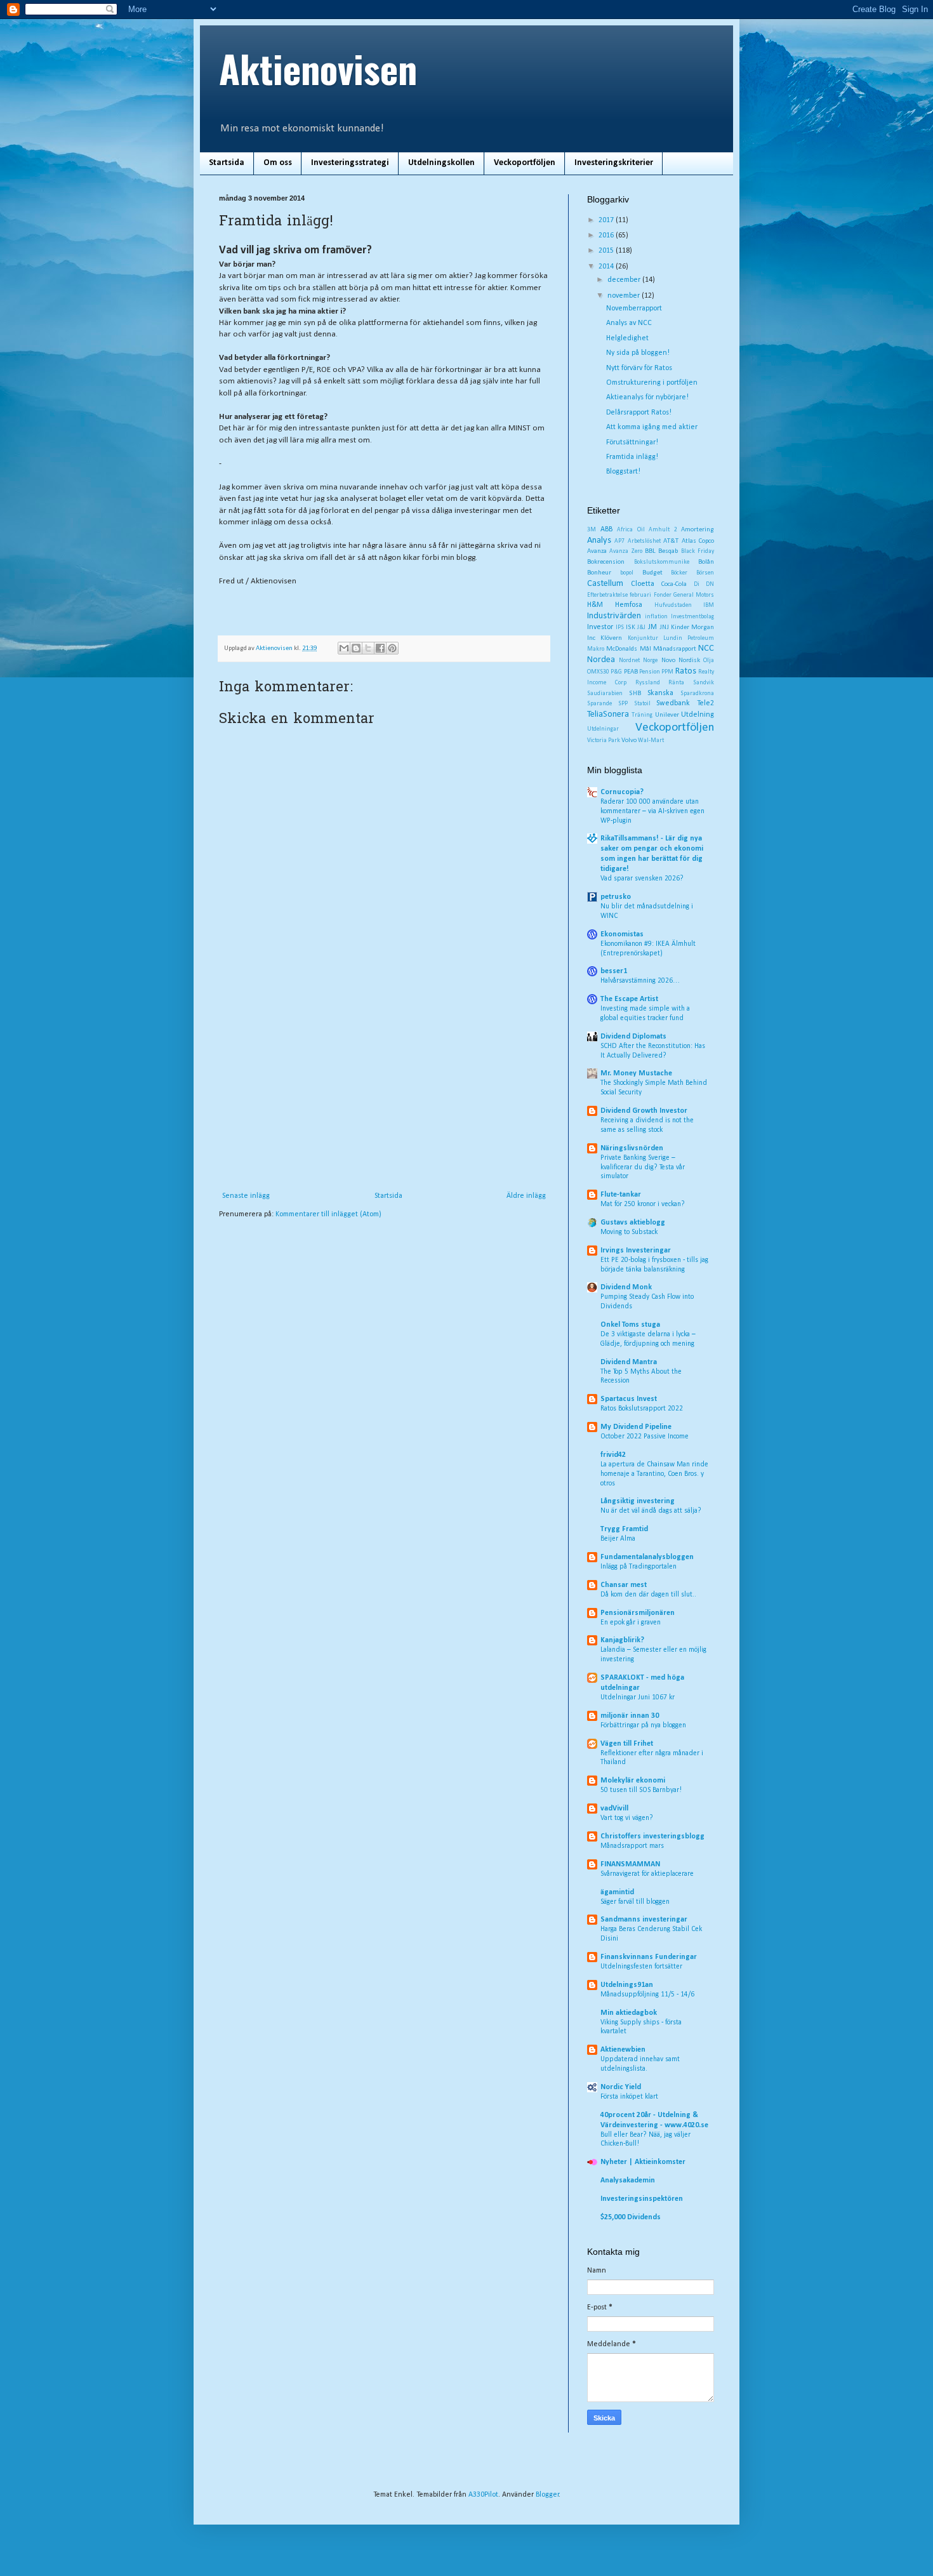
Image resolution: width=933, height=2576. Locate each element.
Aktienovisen (318, 68)
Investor (600, 627)
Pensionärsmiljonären (638, 1613)
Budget (652, 573)
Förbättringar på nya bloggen (643, 1725)
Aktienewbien (623, 2050)
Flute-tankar (621, 1195)
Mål (645, 649)
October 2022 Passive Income (645, 1437)
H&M (595, 605)
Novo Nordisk (681, 661)
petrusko (616, 897)
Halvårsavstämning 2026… (640, 981)
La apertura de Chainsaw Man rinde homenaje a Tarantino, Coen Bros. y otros (654, 1474)
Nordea (601, 660)
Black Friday (698, 551)
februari (640, 595)
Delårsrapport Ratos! (639, 413)
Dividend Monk (626, 1287)
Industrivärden (614, 616)
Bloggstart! (623, 472)
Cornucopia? (622, 792)
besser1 (614, 971)
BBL (650, 551)
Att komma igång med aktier (652, 427)
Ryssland (648, 683)
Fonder (663, 595)
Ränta (676, 683)
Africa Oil (631, 530)
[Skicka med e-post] (344, 648)
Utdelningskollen (441, 163)
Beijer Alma (618, 1539)
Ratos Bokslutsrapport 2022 (642, 1409)
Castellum (605, 584)
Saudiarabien (605, 694)
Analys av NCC (629, 323)
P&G (616, 672)
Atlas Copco (698, 541)
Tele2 (705, 703)
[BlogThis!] (356, 648)
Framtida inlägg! (632, 457)
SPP (623, 704)
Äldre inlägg (526, 1196)
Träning (642, 715)
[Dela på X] (368, 648)
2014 (607, 267)
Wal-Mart (651, 740)
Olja (709, 661)
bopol (627, 573)
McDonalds (622, 649)
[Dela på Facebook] (380, 648)
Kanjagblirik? (622, 1640)
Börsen (705, 573)
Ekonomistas (622, 934)
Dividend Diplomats (633, 1037)
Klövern (611, 638)
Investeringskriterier (614, 163)
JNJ (664, 627)
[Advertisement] (384, 1096)
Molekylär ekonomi (633, 1781)
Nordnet (629, 661)
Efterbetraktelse (607, 595)
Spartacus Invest (629, 1399)
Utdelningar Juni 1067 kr (638, 1697)
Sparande (599, 704)
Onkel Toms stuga (630, 1325)
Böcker (679, 573)
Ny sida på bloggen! (638, 353)
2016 (607, 236)
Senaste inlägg (246, 1196)
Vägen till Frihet (627, 1744)
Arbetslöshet (644, 541)
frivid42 (613, 1455)
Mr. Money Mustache (636, 1073)
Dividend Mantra (629, 1362)
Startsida (227, 163)
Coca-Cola (674, 584)
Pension (650, 672)
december (625, 280)
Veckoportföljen (525, 163)
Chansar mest (624, 1585)
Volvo (629, 740)
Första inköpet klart (629, 2097)
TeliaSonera (608, 714)
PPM (667, 672)
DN (710, 584)
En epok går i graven (631, 1623)
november (625, 296)
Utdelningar (603, 729)
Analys (599, 541)
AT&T (671, 541)
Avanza (597, 551)
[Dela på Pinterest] (392, 648)
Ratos (686, 671)
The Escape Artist (629, 999)
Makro (596, 649)
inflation (656, 617)
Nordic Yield (621, 2087)
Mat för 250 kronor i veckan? (643, 1204)
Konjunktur (643, 638)
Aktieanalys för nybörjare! (647, 397)
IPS (620, 627)
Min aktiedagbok (629, 2013)
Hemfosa (629, 605)
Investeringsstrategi (350, 163)
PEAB (631, 672)
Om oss (278, 163)
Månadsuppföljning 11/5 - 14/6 (647, 1995)
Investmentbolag (692, 617)
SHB (635, 694)
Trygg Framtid (624, 1529)
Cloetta (643, 584)
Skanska (660, 693)
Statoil (642, 704)
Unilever (667, 715)
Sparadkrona (697, 694)
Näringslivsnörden (632, 1148)
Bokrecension (606, 562)
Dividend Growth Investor (644, 1111)
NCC (706, 648)
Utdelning (698, 715)
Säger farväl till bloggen (635, 1902)
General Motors (694, 595)
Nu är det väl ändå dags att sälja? (651, 1511)
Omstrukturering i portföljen (652, 383)
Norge (650, 661)
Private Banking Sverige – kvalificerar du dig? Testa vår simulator (643, 1167)
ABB (606, 529)
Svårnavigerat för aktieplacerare (647, 1874)
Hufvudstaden (673, 605)
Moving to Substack (629, 1232)
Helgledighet (627, 338)
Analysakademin (628, 2181)
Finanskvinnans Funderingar (649, 1957)
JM (652, 627)
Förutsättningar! (632, 442)
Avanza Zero (625, 551)
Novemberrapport (634, 309)
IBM (709, 605)
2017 (607, 220)
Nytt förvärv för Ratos (639, 368)
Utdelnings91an (627, 1985)
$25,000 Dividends (631, 2217)
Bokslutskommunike (662, 562)
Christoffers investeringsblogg (652, 1836)
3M (592, 530)
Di (697, 584)
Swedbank (673, 703)
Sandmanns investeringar (644, 1920)
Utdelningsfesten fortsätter (641, 1967)
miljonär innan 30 (630, 1716)
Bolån (706, 562)
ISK (631, 627)
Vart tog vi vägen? (627, 1818)
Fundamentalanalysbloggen (647, 1557)
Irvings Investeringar (636, 1251)
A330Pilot (483, 2495)
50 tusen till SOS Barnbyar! (641, 1790)
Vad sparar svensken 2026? (642, 879)
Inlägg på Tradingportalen (639, 1567)
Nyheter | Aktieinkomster (643, 2162)
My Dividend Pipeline (636, 1427)
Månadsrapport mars (632, 1846)
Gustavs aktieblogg (633, 1223)
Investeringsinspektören (642, 2199)
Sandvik (704, 683)
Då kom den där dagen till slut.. (648, 1595)
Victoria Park (604, 740)
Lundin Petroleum (689, 638)
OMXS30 (598, 672)
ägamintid (617, 1892)
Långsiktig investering (638, 1501)
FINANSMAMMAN (630, 1864)
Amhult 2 (663, 530)
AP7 (619, 541)
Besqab (668, 551)
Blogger (547, 2495)
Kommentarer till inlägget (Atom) (328, 1214)
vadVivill (614, 1809)
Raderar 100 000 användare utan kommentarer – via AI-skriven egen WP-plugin (652, 811)
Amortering (698, 530)
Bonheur (599, 573)
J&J (641, 627)
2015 (607, 251)
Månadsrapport (675, 649)
